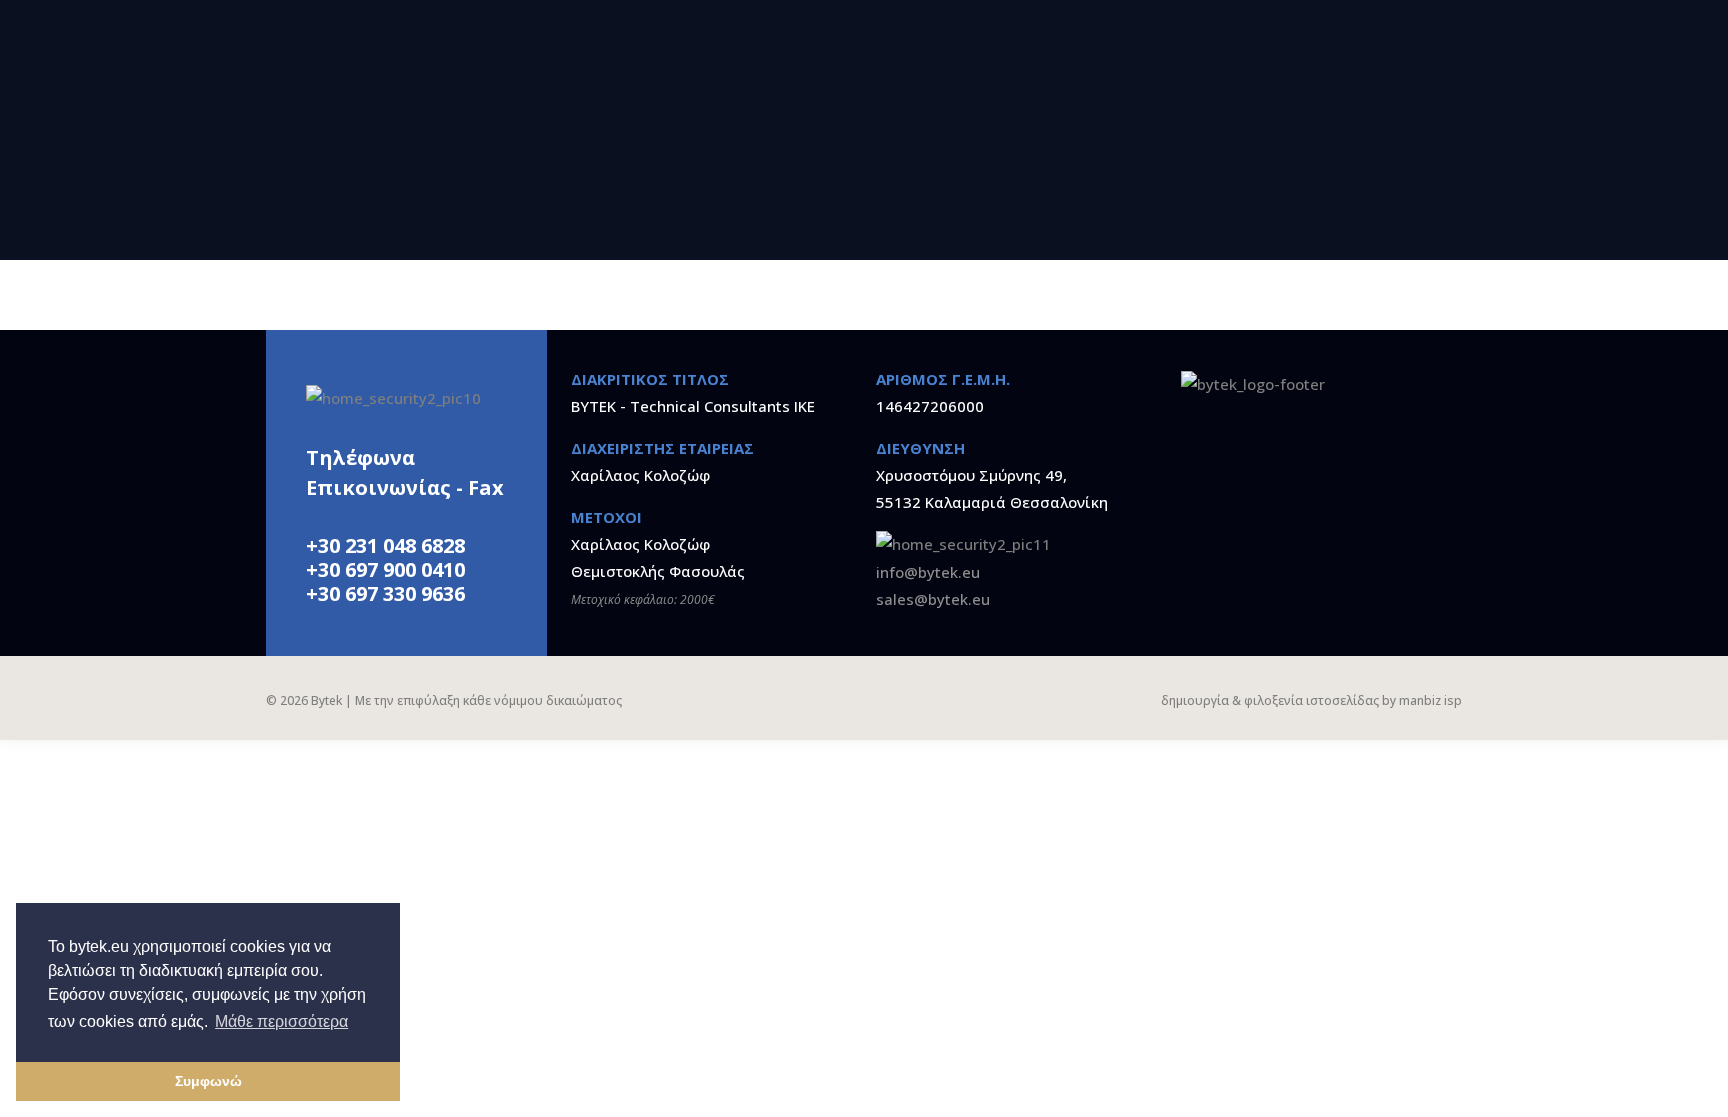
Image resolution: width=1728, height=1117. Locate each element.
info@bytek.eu (928, 572)
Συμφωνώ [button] (208, 1081)
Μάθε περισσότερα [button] (281, 1021)
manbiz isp (1430, 700)
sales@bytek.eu (933, 599)
